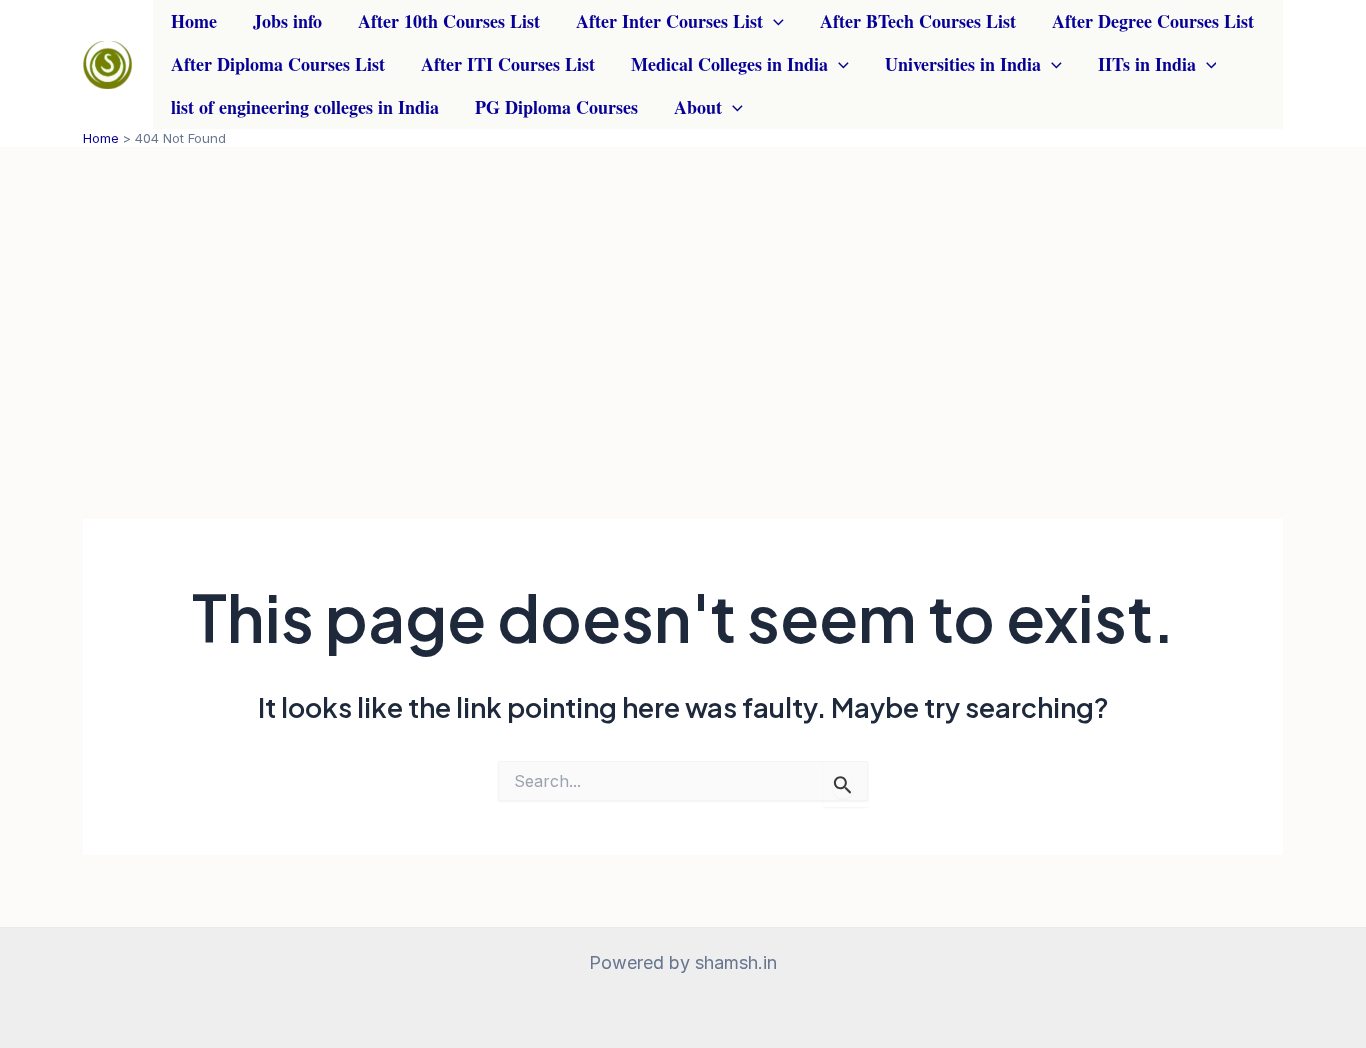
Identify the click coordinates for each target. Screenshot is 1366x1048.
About (698, 107)
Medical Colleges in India (729, 64)
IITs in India (1147, 64)
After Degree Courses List (1153, 21)
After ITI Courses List (508, 64)
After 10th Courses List (449, 21)
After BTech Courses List (918, 21)
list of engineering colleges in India (305, 107)
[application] (773, 21)
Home (194, 21)
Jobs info (287, 21)
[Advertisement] (683, 297)
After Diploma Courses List (278, 64)
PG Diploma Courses (556, 107)
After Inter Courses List (669, 21)
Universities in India (963, 64)
